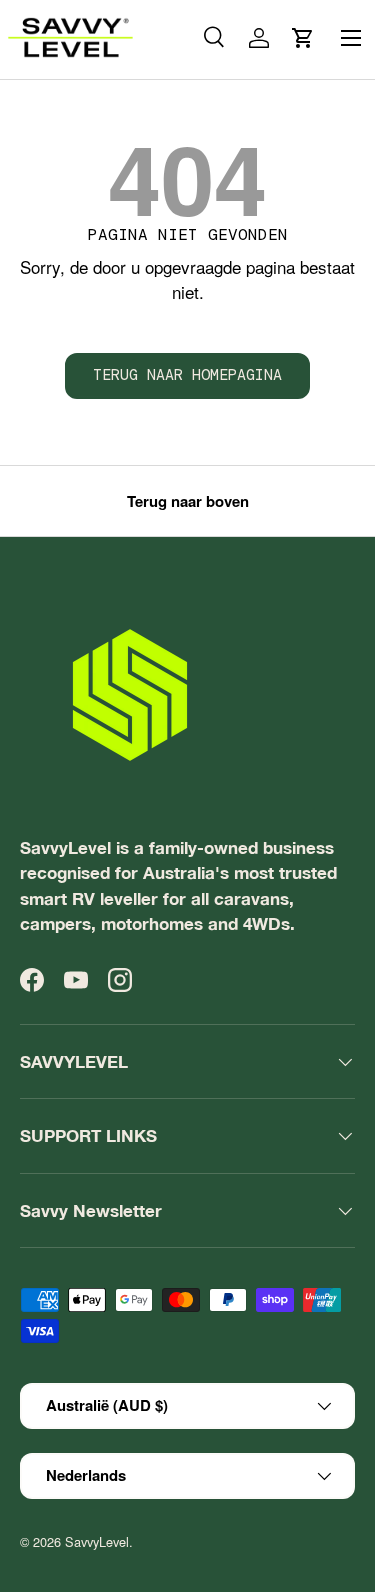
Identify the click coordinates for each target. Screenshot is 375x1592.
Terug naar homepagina (187, 375)
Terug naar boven (188, 501)
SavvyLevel (97, 1541)
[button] (303, 38)
